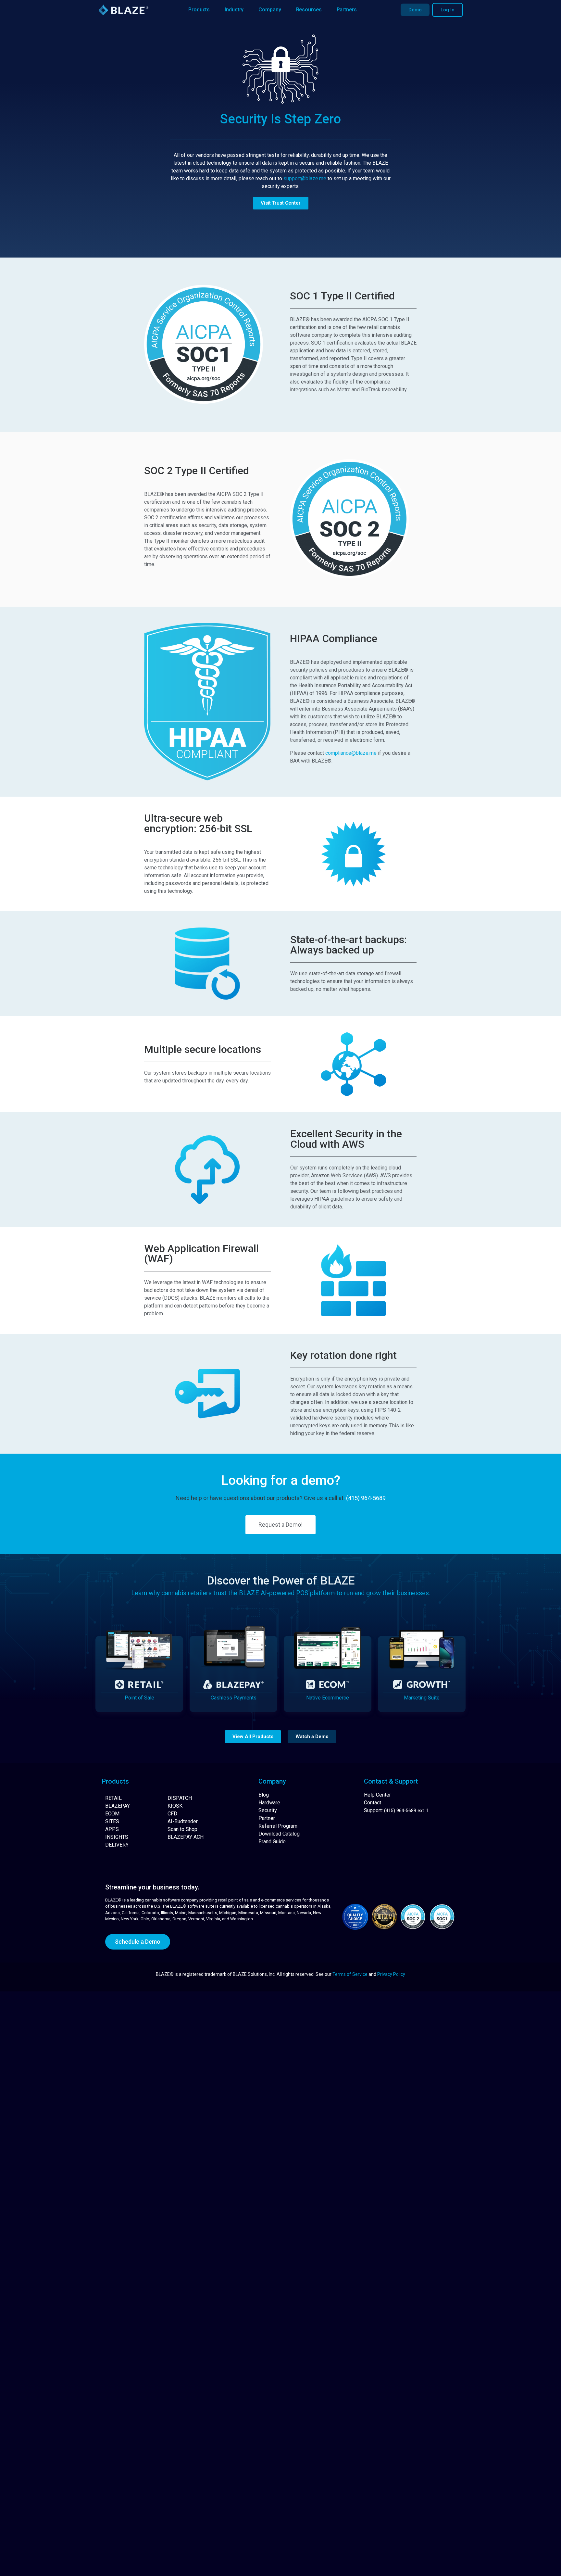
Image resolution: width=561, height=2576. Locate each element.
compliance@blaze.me (351, 753)
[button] (253, 1737)
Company (270, 10)
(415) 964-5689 (366, 1498)
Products (199, 10)
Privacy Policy (391, 1974)
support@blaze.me (305, 178)
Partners (347, 10)
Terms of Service (350, 1974)
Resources (309, 10)
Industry (234, 10)
